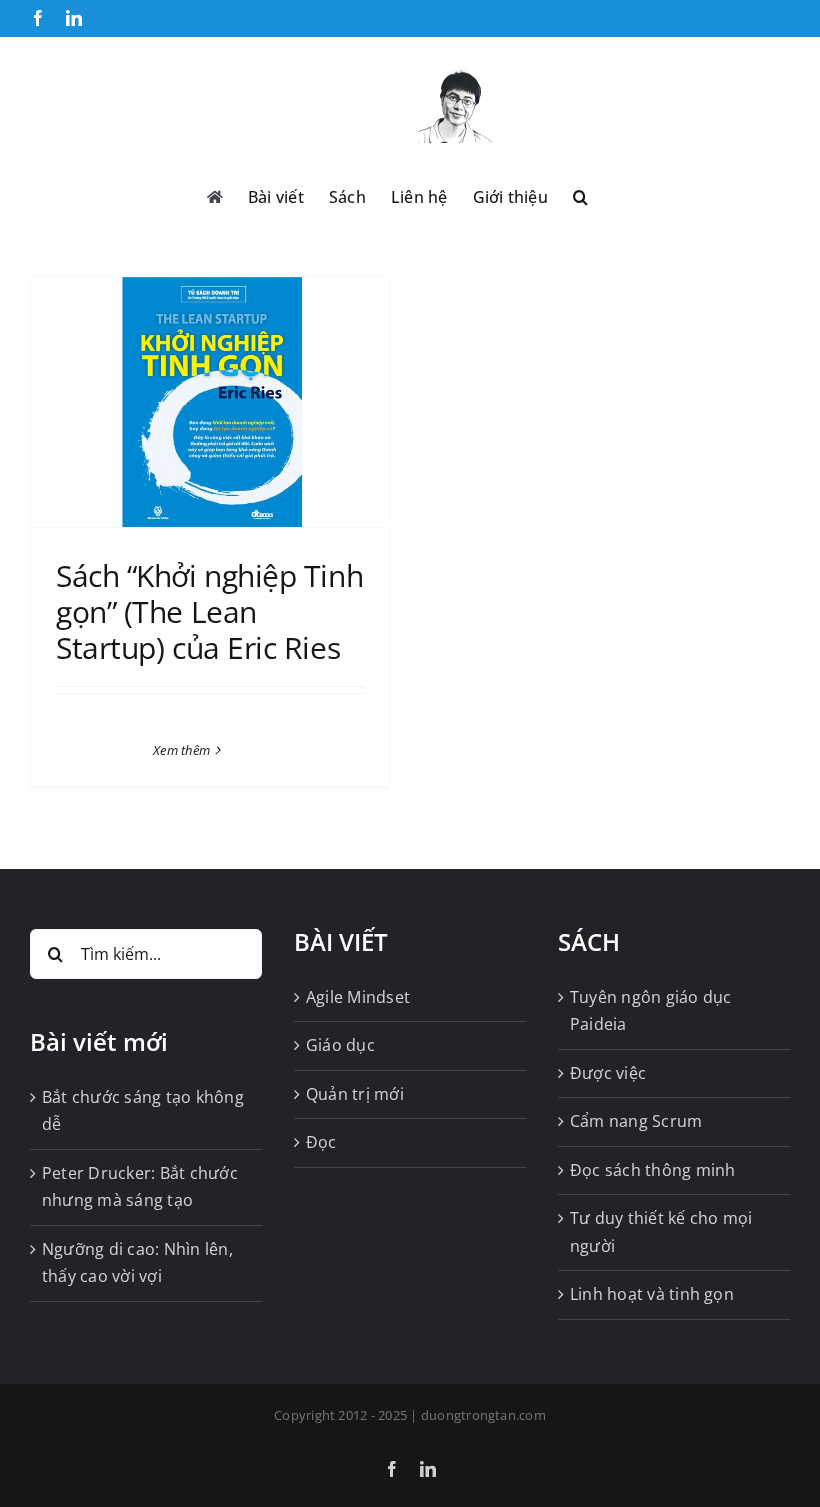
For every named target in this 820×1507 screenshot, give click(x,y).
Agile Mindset (358, 997)
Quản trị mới (355, 1094)
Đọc (321, 1142)
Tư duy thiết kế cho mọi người (661, 1232)
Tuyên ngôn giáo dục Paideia (651, 1011)
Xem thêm (181, 750)
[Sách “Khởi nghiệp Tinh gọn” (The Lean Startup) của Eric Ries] (210, 402)
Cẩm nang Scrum (636, 1121)
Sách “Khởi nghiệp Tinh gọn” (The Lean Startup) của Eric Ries (209, 611)
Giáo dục (340, 1045)
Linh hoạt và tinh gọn (652, 1294)
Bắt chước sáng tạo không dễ (143, 1111)
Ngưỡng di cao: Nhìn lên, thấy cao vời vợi (137, 1263)
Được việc (608, 1073)
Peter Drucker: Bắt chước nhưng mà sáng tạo (140, 1187)
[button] (580, 195)
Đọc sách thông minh (653, 1170)
